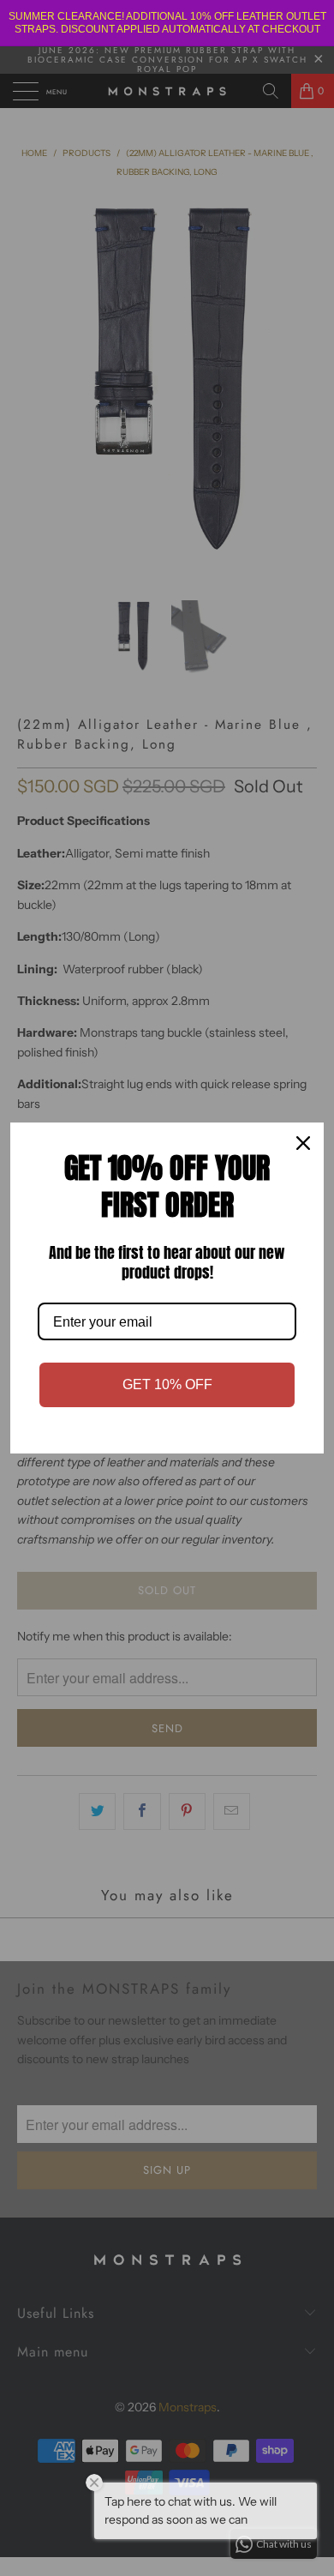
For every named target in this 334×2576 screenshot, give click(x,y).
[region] (167, 23)
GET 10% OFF (167, 1384)
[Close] (303, 1143)
